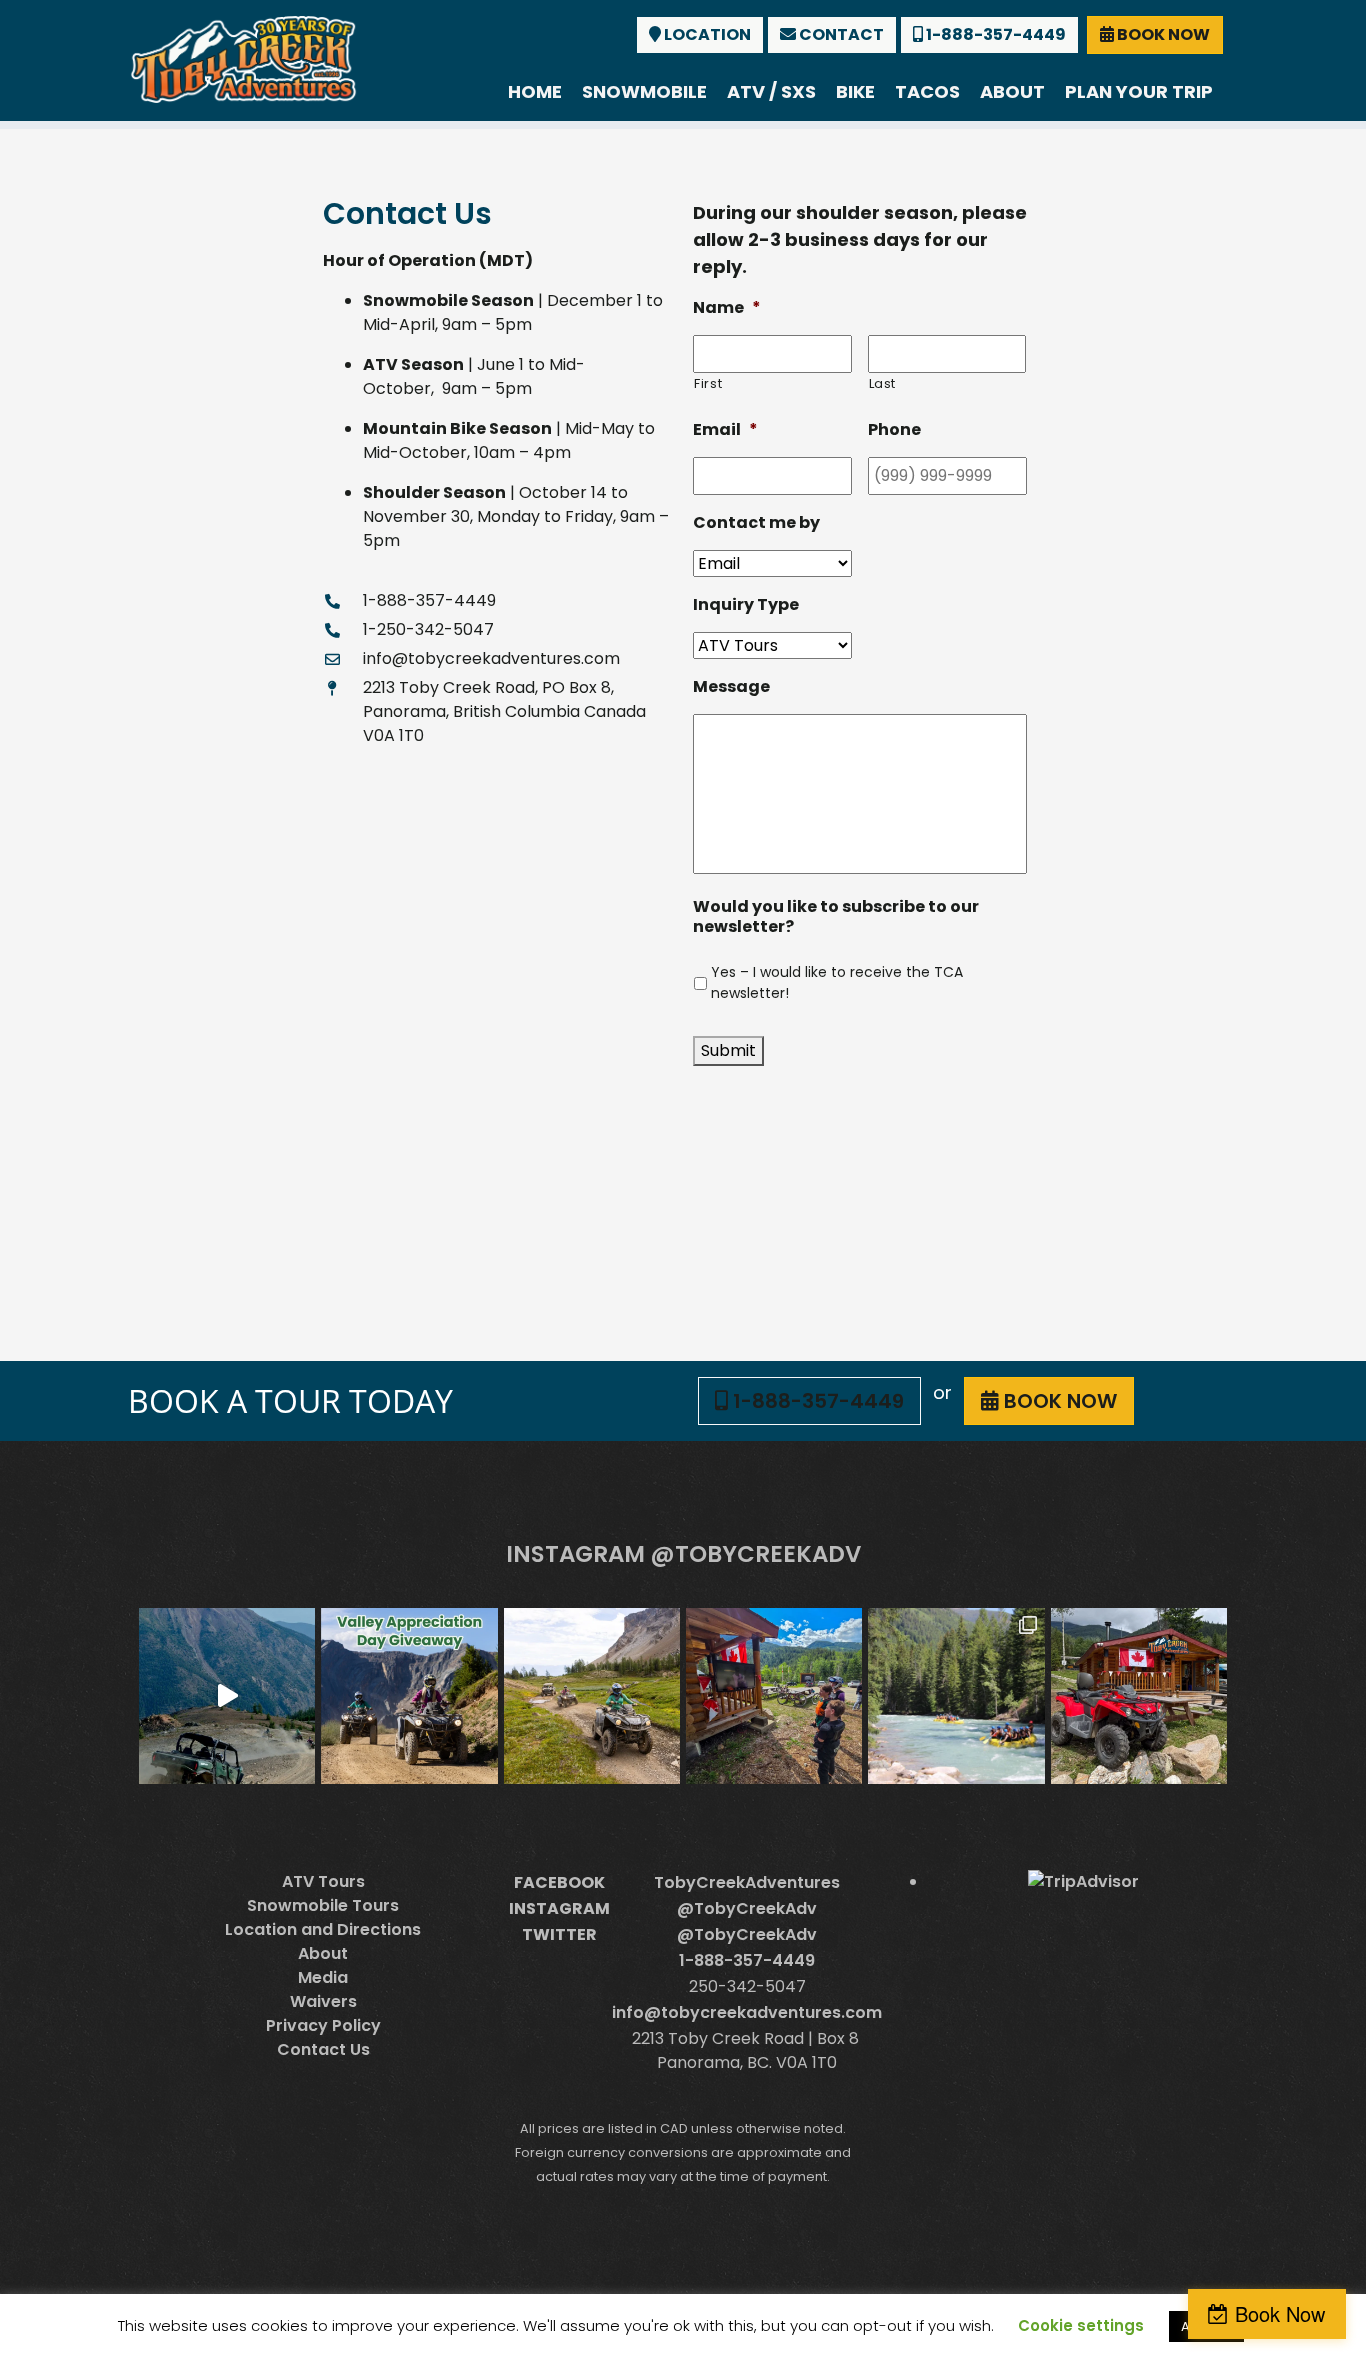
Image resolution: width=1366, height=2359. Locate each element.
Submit (728, 1050)
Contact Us (323, 2049)
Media (323, 1977)
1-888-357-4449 (994, 34)
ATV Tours (323, 1881)
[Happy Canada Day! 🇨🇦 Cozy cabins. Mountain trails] (1139, 1696)
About (1012, 91)
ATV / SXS (771, 91)
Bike (855, 91)
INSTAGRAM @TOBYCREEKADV (683, 1554)
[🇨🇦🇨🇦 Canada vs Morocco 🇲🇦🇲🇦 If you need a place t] (774, 1696)
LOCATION (706, 34)
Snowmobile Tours (323, 1905)
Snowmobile (644, 91)
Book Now (1280, 2313)
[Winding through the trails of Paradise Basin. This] (592, 1696)
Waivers (323, 2001)
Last (883, 383)
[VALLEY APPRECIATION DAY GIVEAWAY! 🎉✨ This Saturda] (409, 1696)
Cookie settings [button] (1081, 2325)
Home (535, 91)
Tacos (927, 91)
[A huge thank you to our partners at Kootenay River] (956, 1696)
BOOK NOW (1162, 34)
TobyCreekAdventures (747, 1882)
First (708, 383)
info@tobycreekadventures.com (747, 2012)
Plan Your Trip (1139, 91)
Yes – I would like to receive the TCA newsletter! (837, 982)
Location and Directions (323, 1929)
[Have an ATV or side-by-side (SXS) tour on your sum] (227, 1696)
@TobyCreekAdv (747, 1908)
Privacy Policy (323, 2025)
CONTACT (840, 34)
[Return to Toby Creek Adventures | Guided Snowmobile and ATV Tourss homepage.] (243, 57)
